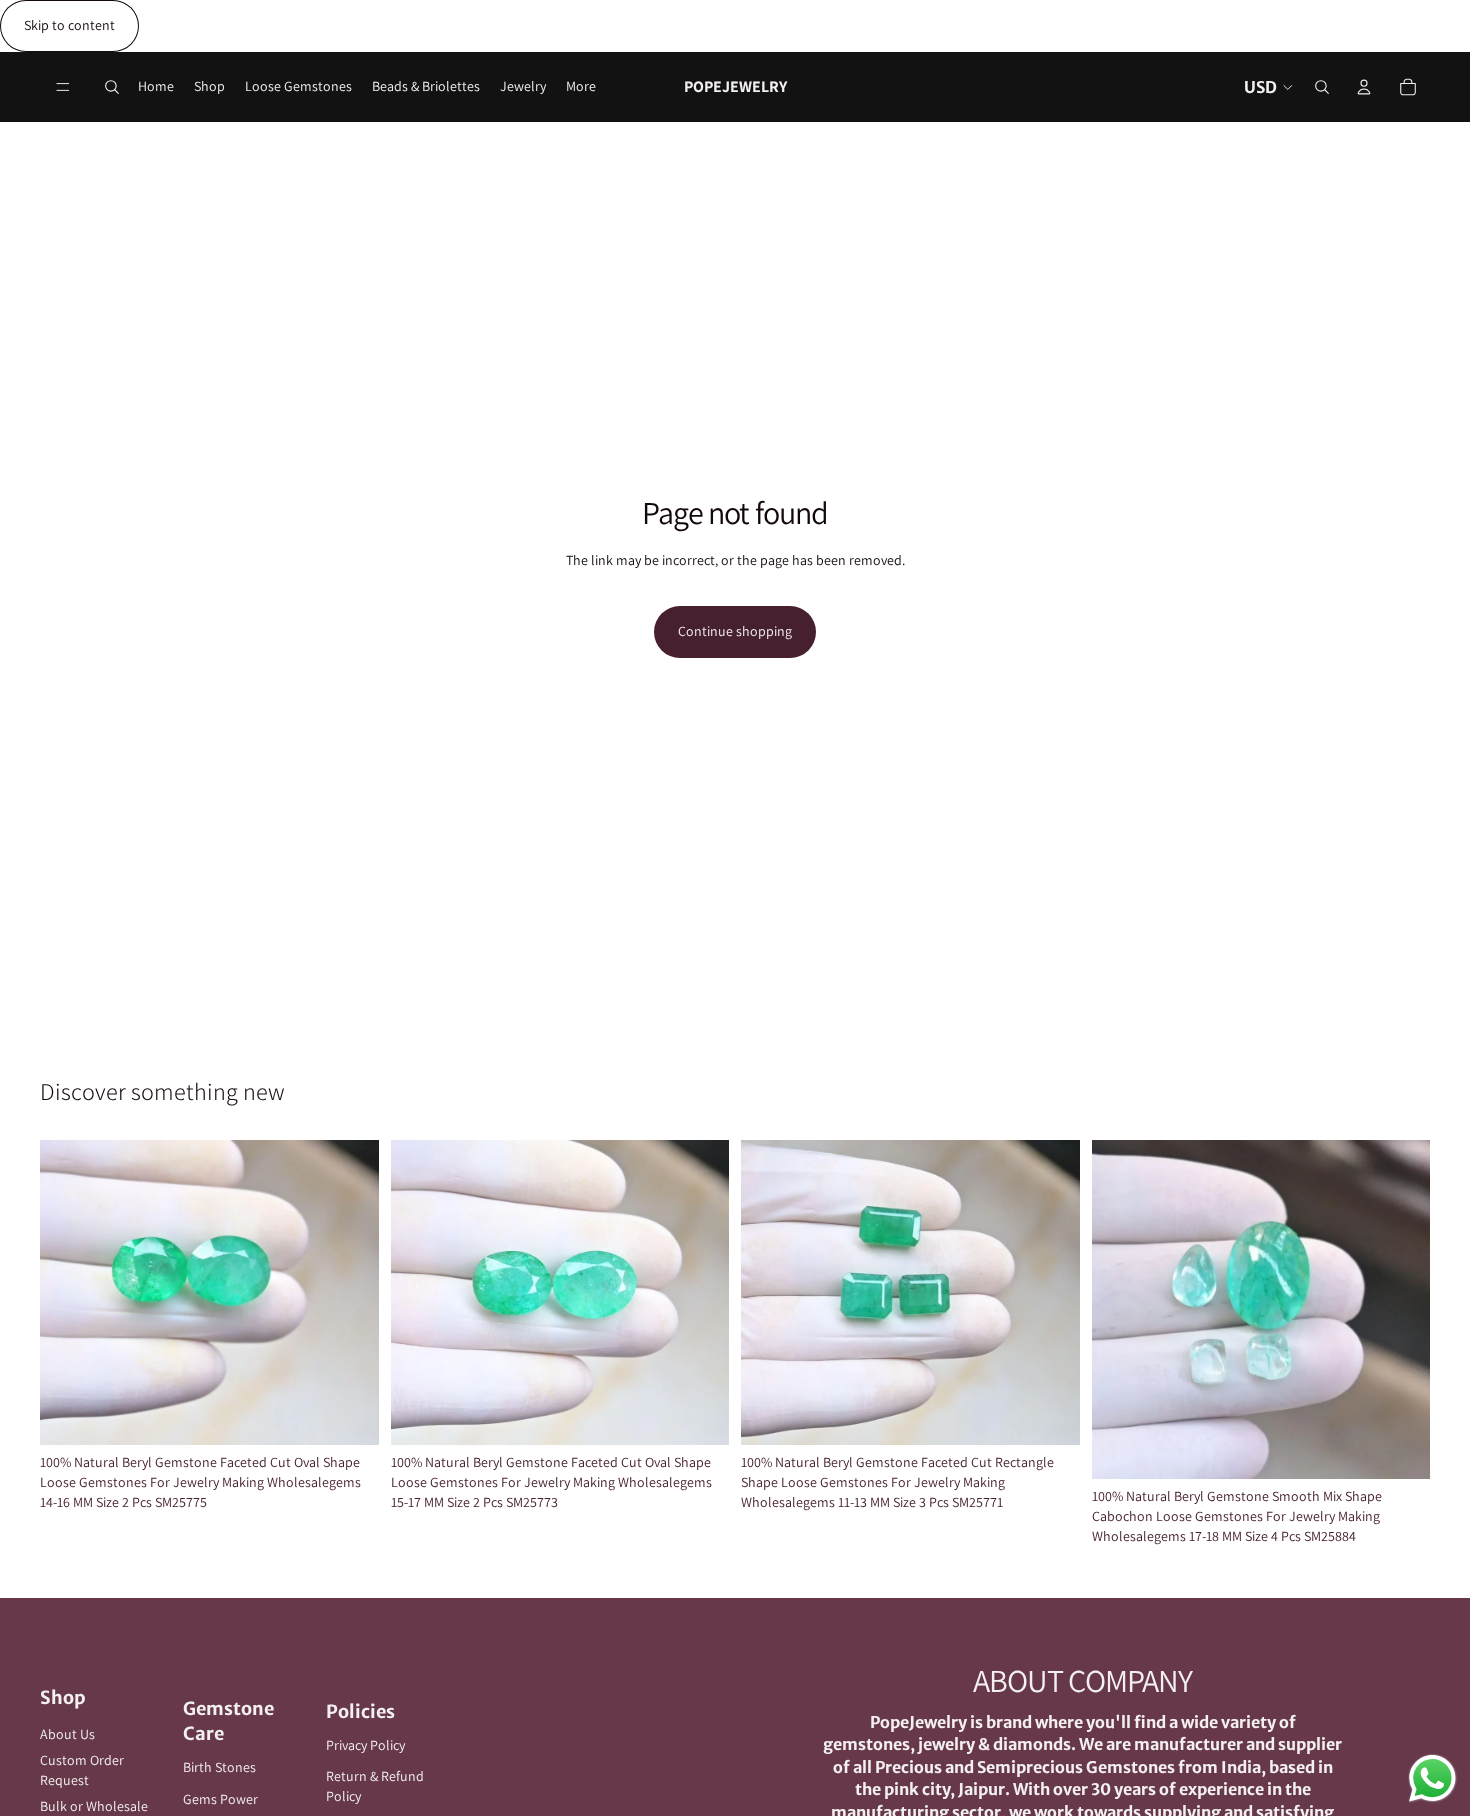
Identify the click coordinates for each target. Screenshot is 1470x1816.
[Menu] (63, 87)
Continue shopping (735, 631)
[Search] (112, 87)
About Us (67, 1734)
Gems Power (220, 1799)
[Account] (1364, 87)
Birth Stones (219, 1767)
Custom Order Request (82, 1770)
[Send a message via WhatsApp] (1432, 1778)
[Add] (348, 1415)
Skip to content (69, 25)
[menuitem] (581, 87)
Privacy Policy (365, 1745)
